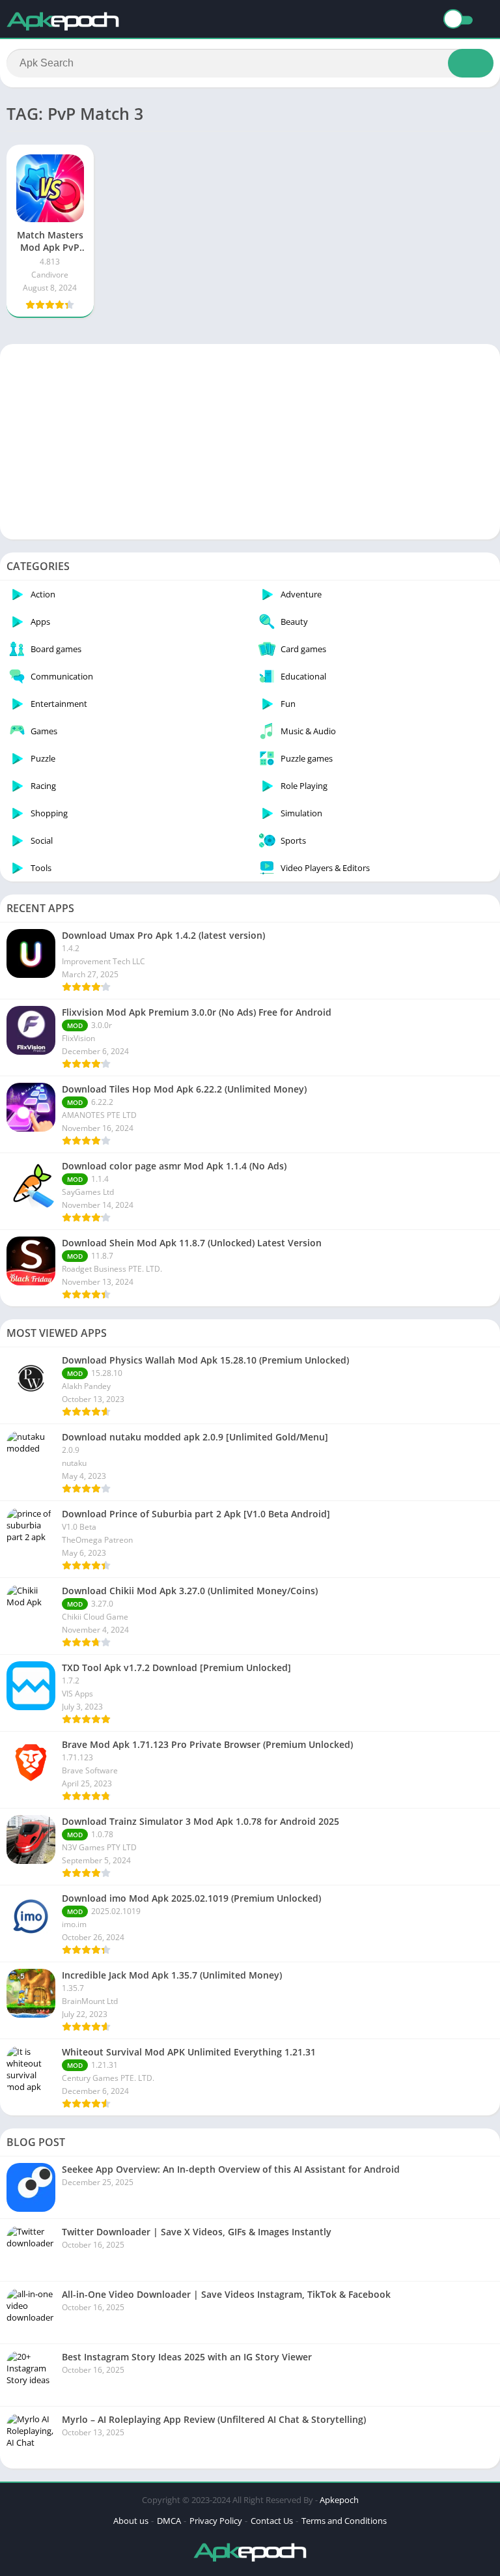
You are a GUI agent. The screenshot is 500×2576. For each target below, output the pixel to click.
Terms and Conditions (344, 2521)
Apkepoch (339, 2500)
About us (131, 2521)
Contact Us (272, 2521)
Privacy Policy (216, 2521)
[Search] (471, 63)
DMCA (169, 2521)
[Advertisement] (250, 442)
